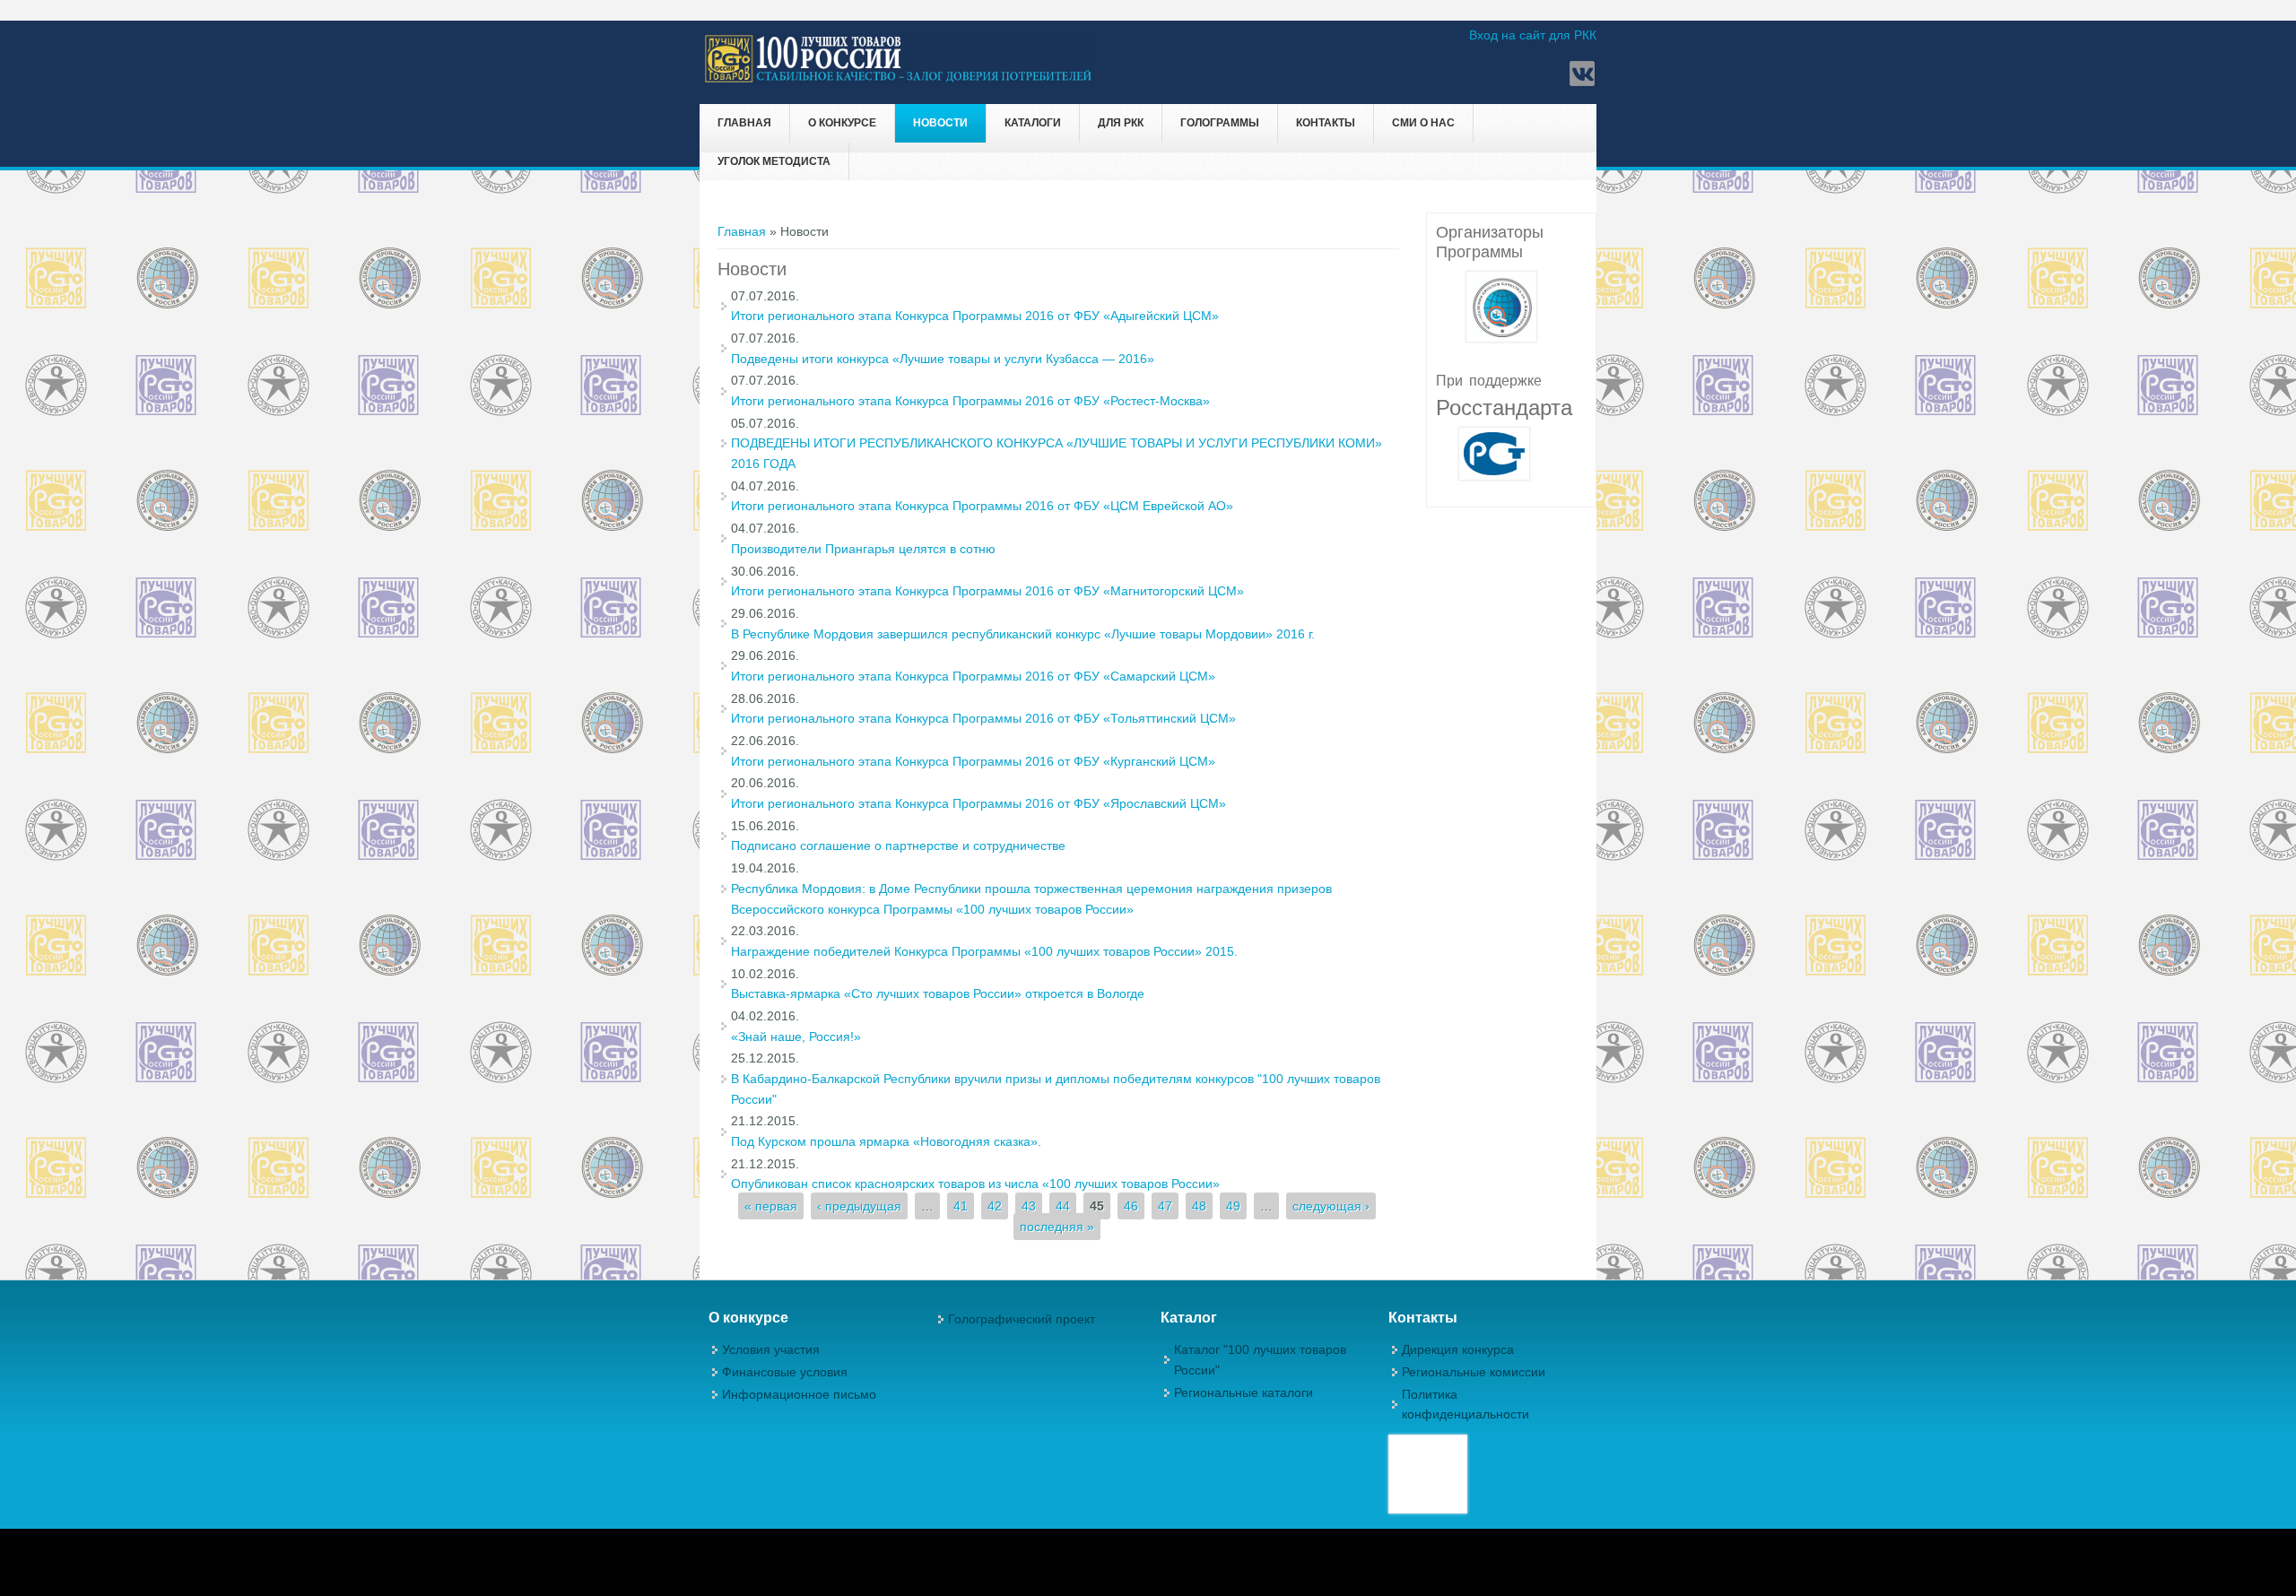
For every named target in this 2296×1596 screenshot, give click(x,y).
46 (1131, 1206)
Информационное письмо (799, 1394)
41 (961, 1206)
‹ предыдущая (859, 1206)
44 (1063, 1206)
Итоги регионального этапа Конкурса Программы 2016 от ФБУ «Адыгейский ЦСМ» (975, 316)
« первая (771, 1206)
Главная (744, 123)
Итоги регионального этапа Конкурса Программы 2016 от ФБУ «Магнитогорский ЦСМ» (987, 591)
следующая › (1331, 1206)
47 (1165, 1206)
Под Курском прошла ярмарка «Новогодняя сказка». (886, 1141)
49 (1233, 1206)
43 (1029, 1206)
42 (995, 1206)
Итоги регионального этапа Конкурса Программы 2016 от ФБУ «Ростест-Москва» (970, 401)
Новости (940, 123)
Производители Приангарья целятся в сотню (863, 549)
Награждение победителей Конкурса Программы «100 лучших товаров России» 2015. (984, 951)
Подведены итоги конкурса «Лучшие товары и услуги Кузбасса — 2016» (943, 359)
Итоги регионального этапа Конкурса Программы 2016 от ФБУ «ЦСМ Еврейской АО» (982, 506)
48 (1199, 1206)
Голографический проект (1022, 1319)
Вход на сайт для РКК (1533, 35)
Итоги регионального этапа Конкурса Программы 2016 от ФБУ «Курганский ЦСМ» (973, 761)
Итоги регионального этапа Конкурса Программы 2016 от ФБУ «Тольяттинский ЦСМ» (983, 718)
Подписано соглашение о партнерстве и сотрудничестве (898, 846)
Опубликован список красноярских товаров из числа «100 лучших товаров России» (975, 1184)
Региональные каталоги (1244, 1392)
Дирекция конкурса (1458, 1349)
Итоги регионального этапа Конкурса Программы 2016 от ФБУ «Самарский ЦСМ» (973, 676)
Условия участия (771, 1349)
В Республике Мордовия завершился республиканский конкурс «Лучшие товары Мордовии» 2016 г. (1023, 634)
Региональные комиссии (1474, 1372)
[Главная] (899, 80)
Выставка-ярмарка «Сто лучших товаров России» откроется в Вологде (938, 993)
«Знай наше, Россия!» (796, 1037)
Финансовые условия (785, 1372)
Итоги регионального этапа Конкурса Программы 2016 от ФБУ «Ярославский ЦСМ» (978, 803)
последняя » (1057, 1227)
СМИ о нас (1423, 123)
